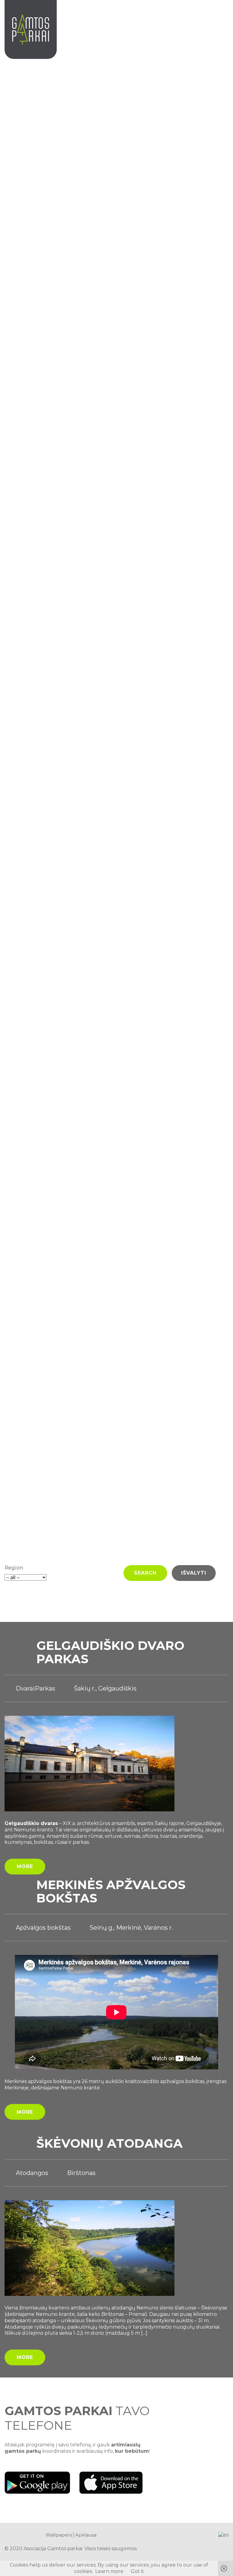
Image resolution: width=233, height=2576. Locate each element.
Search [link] (145, 1573)
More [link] (25, 1866)
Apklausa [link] (86, 2535)
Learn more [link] (109, 2571)
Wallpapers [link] (59, 2535)
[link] (222, 17)
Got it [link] (137, 2571)
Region (14, 1568)
